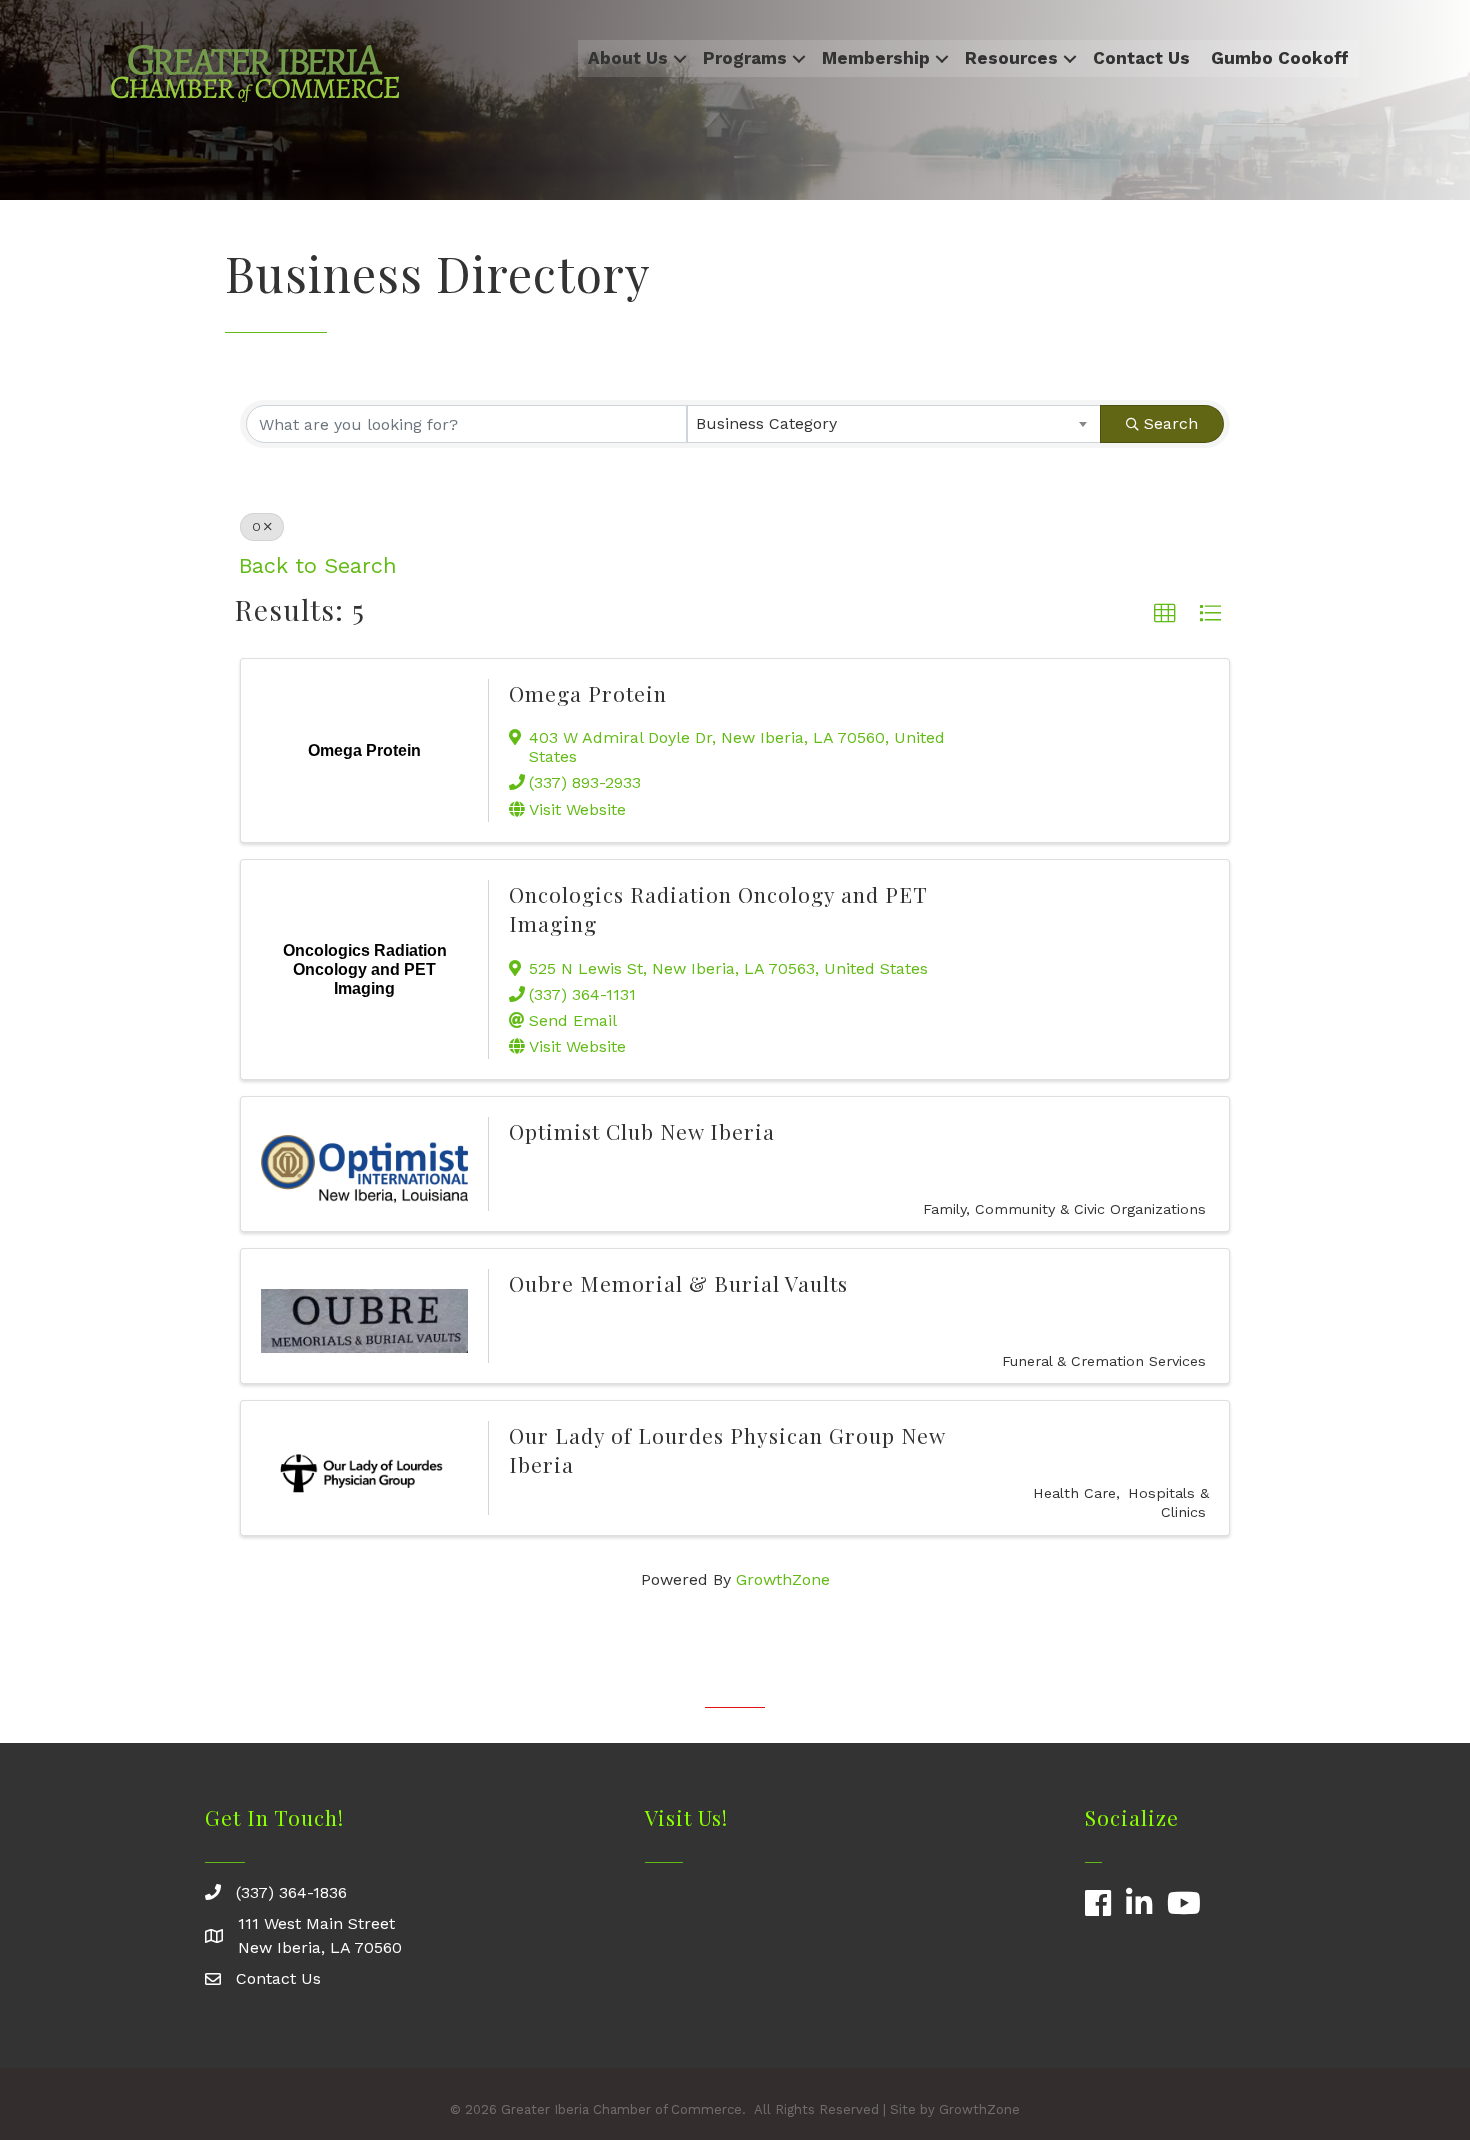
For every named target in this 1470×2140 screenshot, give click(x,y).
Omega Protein (588, 693)
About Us (628, 58)
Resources (1011, 58)
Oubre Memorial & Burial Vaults (678, 1283)
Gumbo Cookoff (1280, 58)
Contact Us (1141, 58)
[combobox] (894, 424)
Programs (745, 58)
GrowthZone (783, 1579)
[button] (1165, 614)
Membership (876, 58)
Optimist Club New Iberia (642, 1131)
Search (1171, 423)
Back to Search (318, 565)
